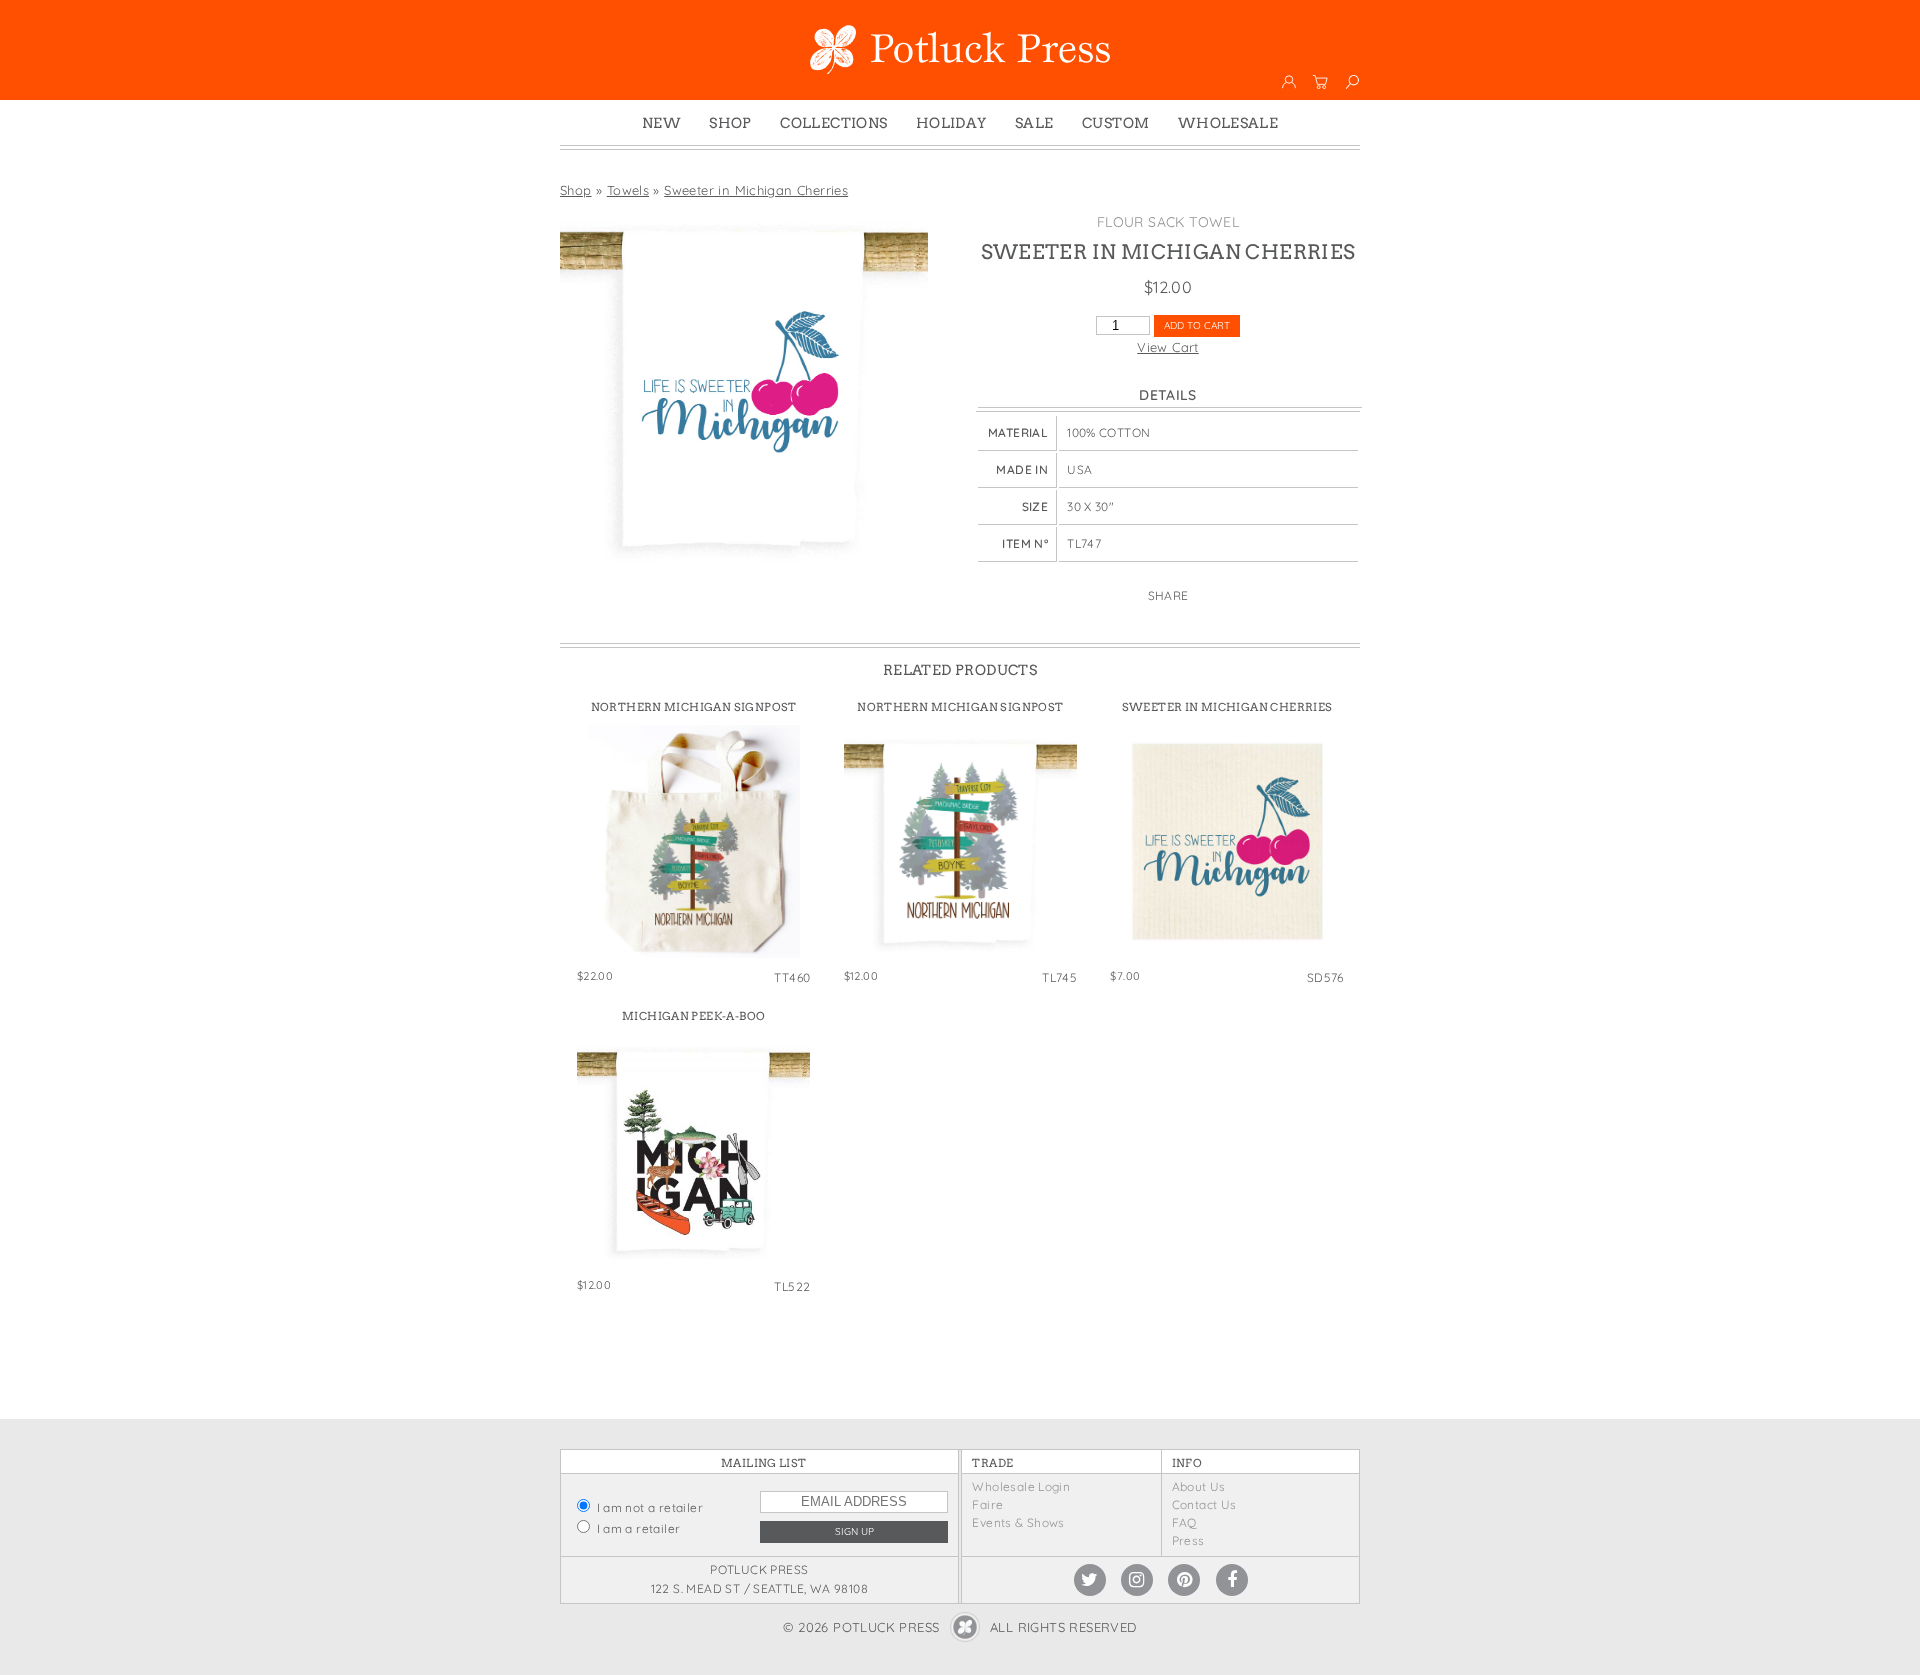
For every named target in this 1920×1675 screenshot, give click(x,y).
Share (1168, 595)
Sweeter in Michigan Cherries (756, 190)
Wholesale (1228, 123)
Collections (833, 123)
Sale (1034, 123)
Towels (628, 190)
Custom (1115, 123)
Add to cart (1197, 325)
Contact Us (1204, 1504)
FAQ (1184, 1522)
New (661, 123)
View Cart (1168, 347)
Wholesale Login (1021, 1486)
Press (1188, 1540)
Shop (730, 123)
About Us (1199, 1486)
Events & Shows (1018, 1522)
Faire (987, 1504)
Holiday (951, 123)
